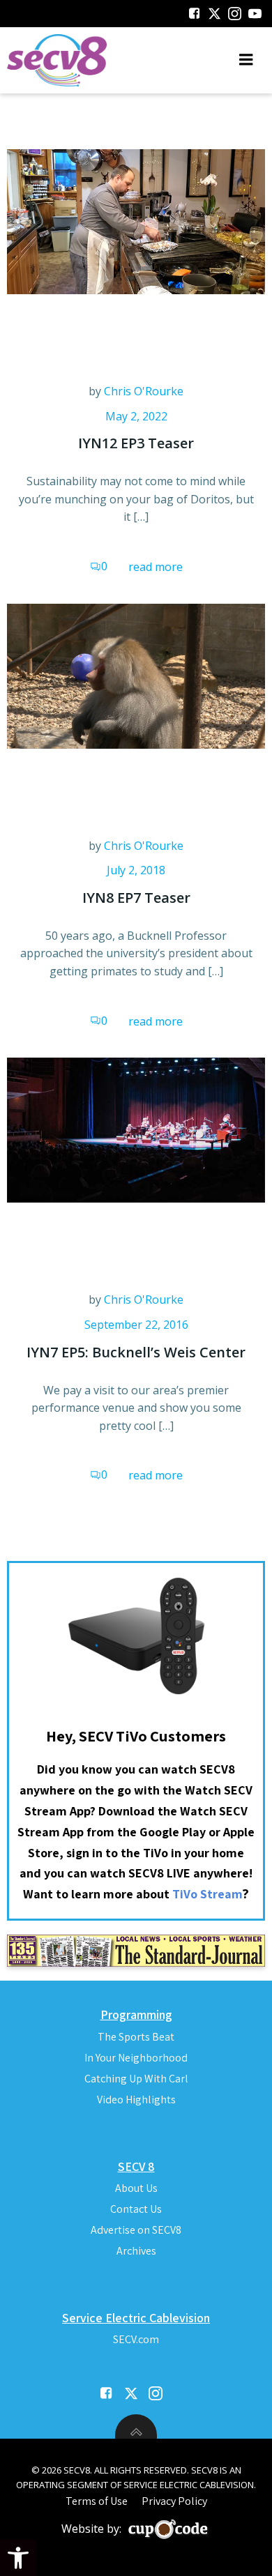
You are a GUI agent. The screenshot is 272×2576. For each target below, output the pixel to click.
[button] (18, 2558)
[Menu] (246, 60)
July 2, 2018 (136, 870)
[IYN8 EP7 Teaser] (136, 675)
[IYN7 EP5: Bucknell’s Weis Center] (136, 1129)
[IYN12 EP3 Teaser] (136, 220)
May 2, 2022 (136, 416)
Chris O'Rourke (144, 391)
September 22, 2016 (136, 1325)
